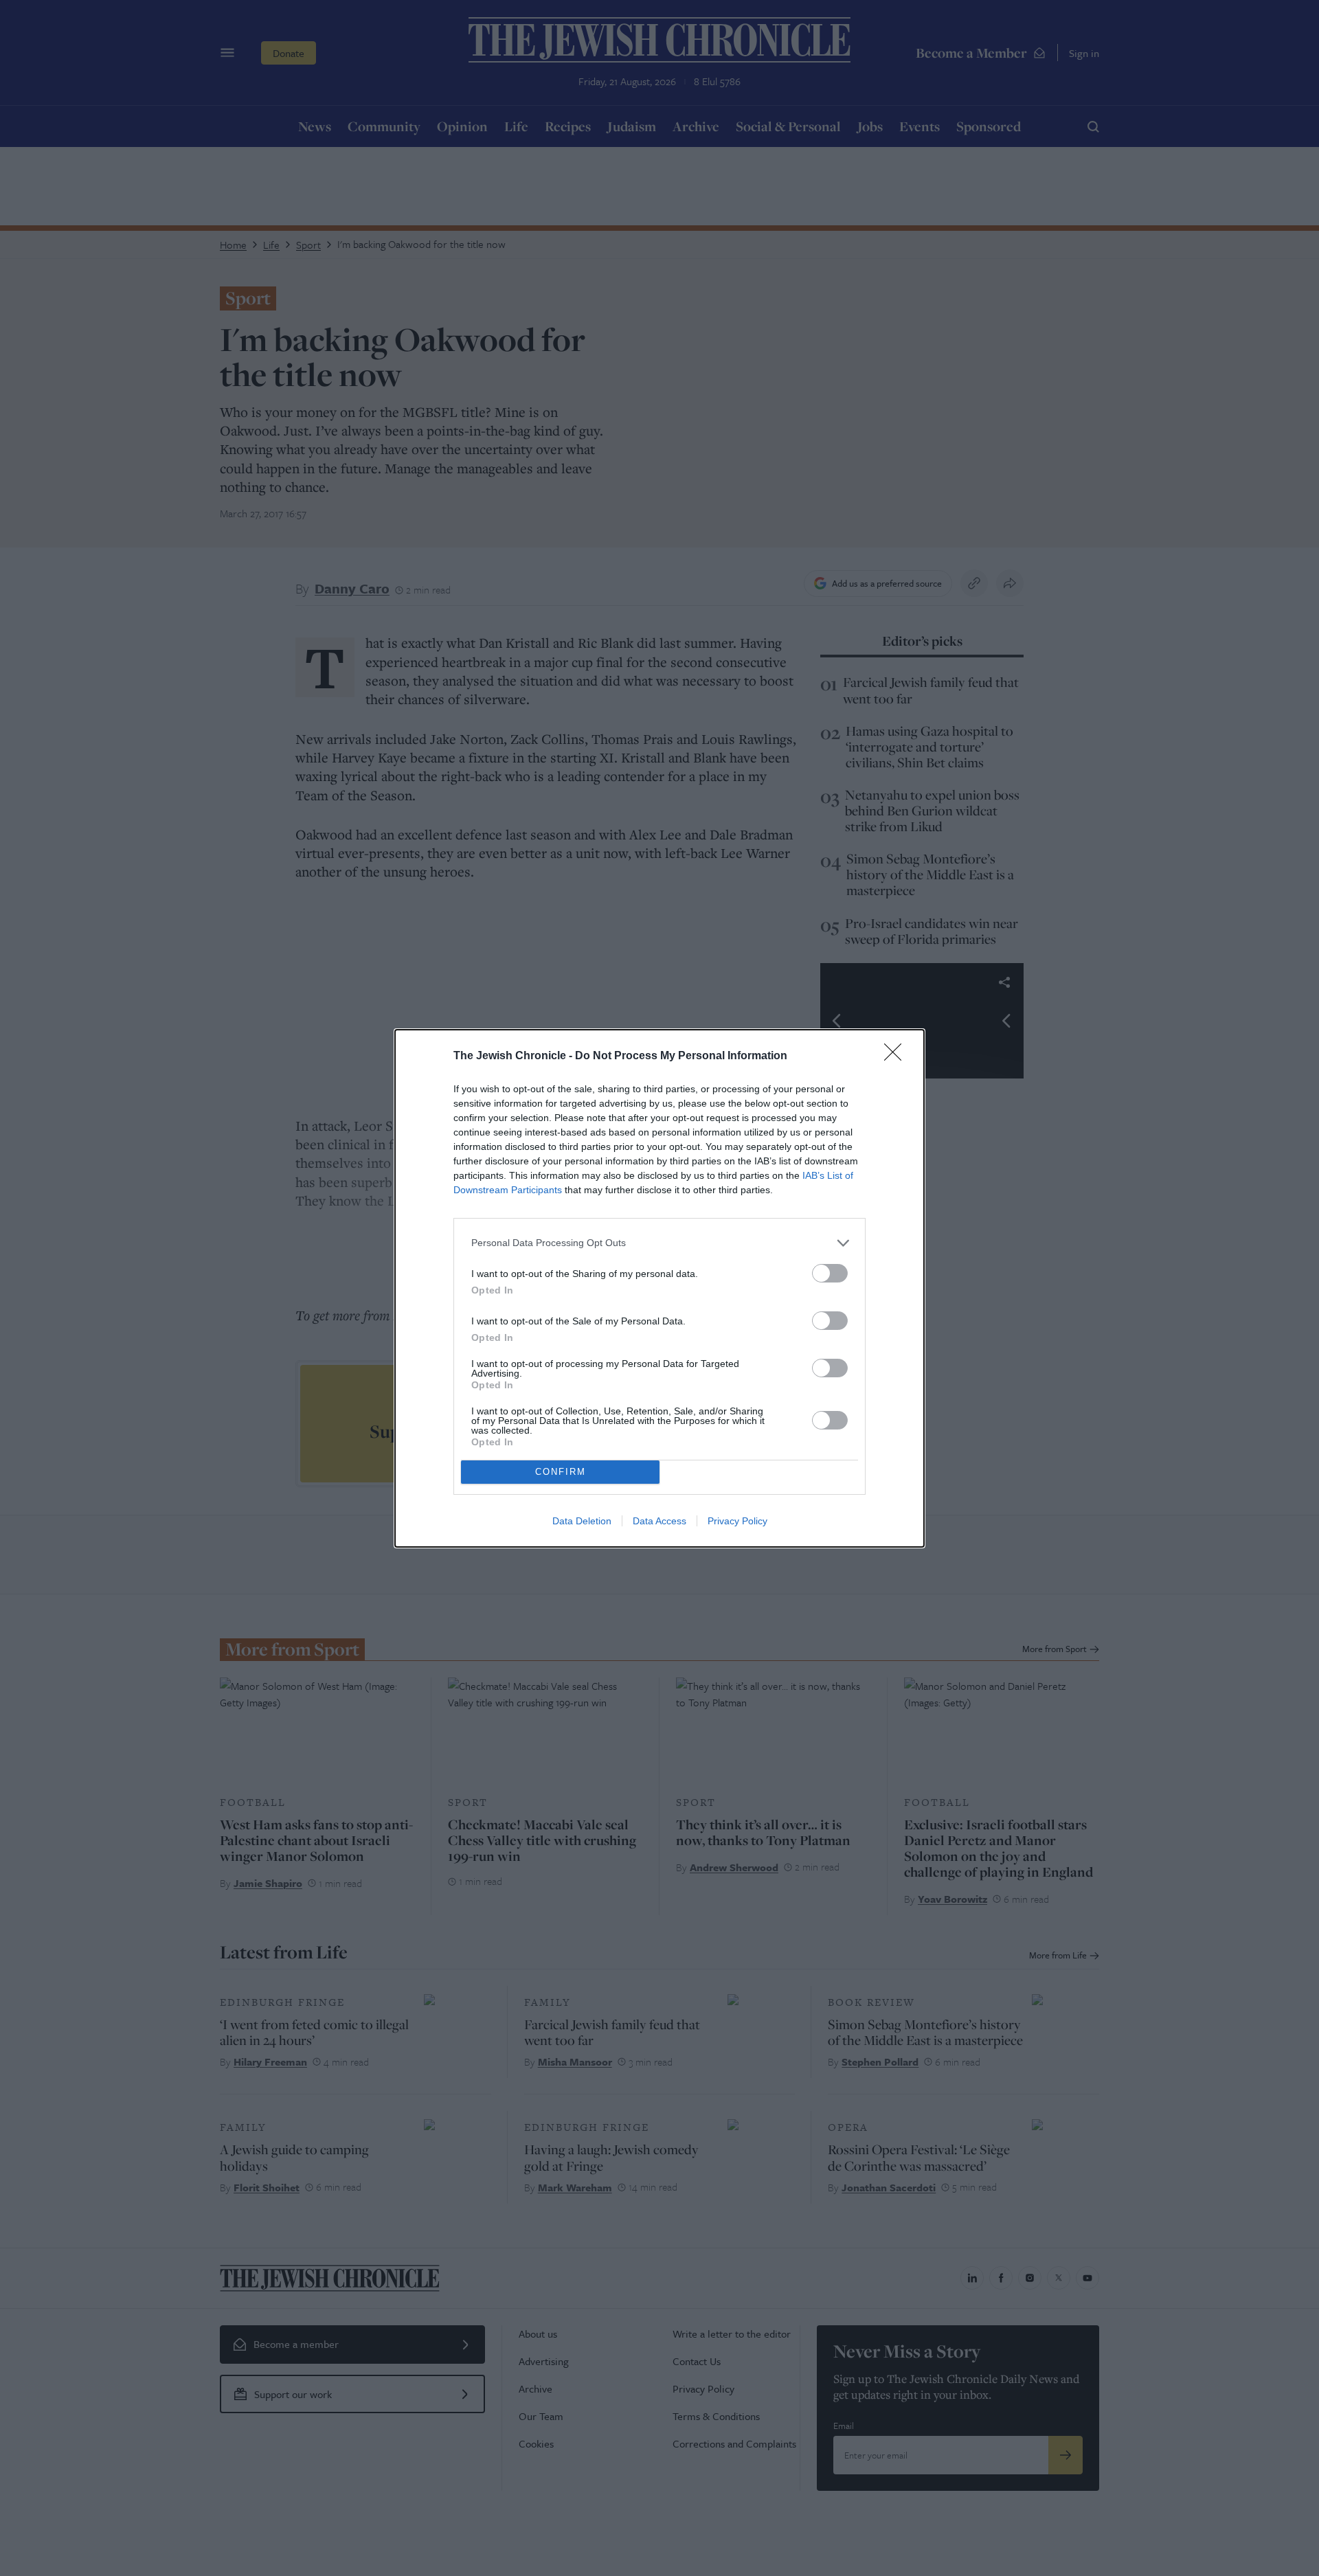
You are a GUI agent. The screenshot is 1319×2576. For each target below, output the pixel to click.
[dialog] (659, 1288)
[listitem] (659, 1243)
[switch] (830, 1273)
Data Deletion (582, 1521)
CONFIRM (561, 1472)
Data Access (659, 1521)
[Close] (897, 1057)
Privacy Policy (737, 1521)
